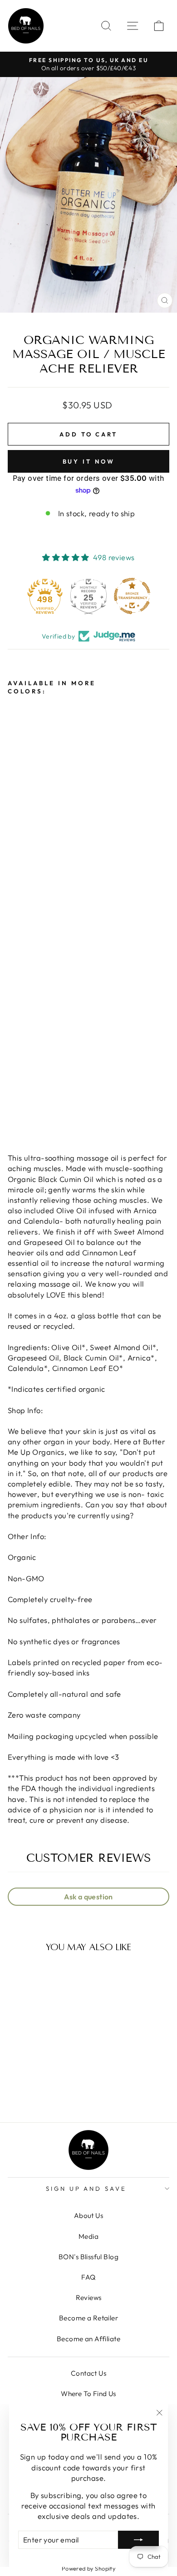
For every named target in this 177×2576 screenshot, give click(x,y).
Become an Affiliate (88, 2339)
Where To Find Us (88, 2394)
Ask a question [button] (88, 1897)
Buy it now (89, 461)
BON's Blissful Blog (88, 2257)
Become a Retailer (88, 2318)
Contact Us (88, 2373)
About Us (88, 2215)
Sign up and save (86, 2189)
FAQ (88, 2277)
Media (88, 2236)
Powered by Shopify (88, 2568)
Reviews (89, 2298)
